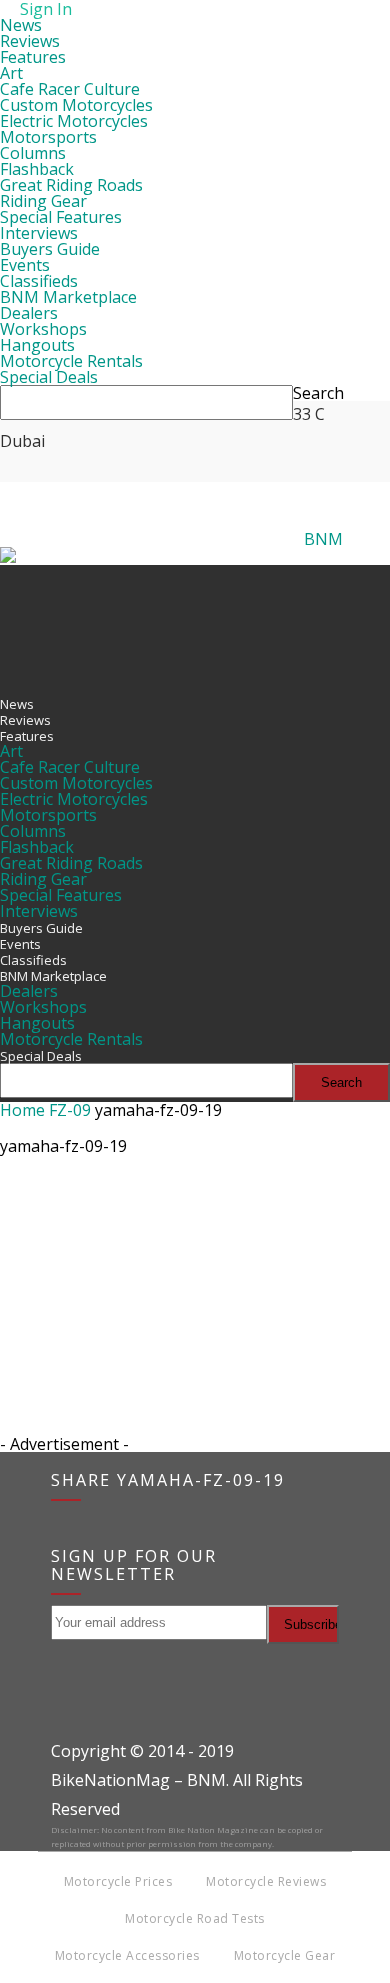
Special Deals (49, 377)
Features (33, 57)
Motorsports (48, 137)
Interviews (39, 233)
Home (22, 1110)
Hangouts (37, 345)
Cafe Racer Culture (70, 89)
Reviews (30, 41)
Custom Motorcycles (76, 105)
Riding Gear (43, 201)
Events (25, 265)
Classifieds (39, 281)
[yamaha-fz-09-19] (50, 1260)
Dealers (29, 313)
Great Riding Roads (71, 185)
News (21, 25)
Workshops (43, 329)
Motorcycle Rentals (71, 361)
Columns (33, 153)
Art (11, 73)
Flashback (37, 169)
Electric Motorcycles (74, 121)
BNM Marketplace (68, 297)
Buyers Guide (50, 249)
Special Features (61, 217)
